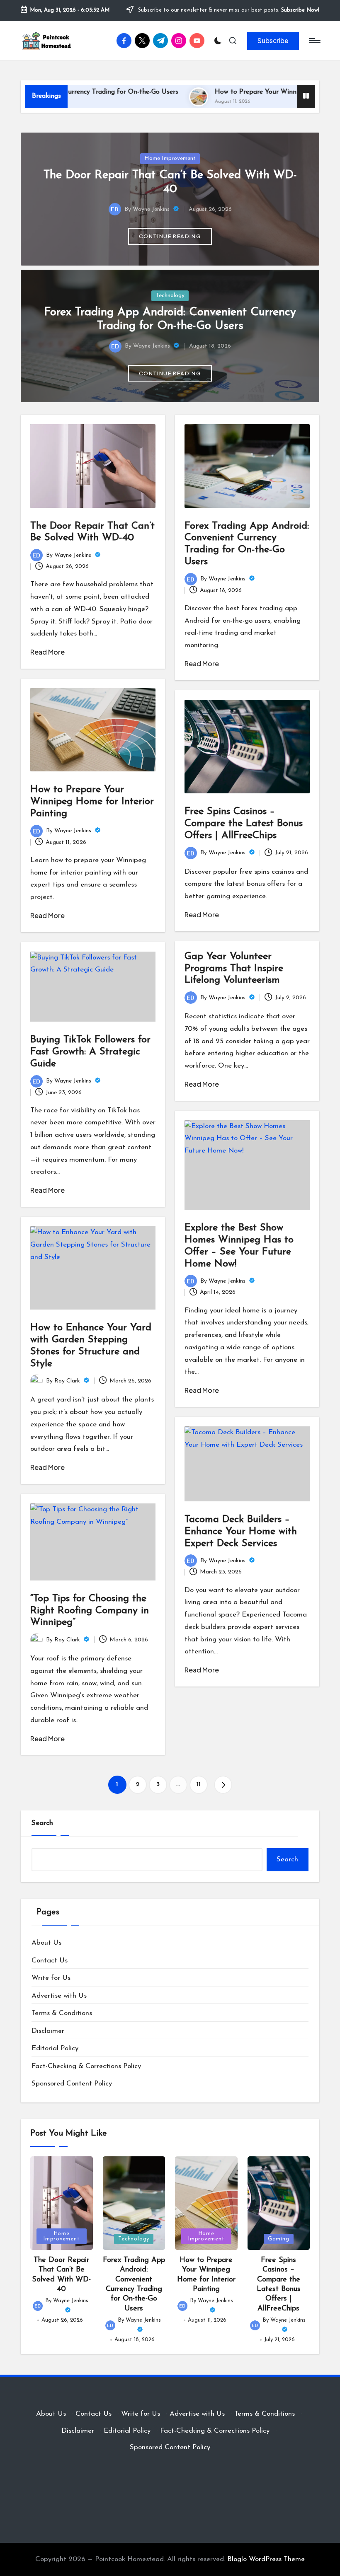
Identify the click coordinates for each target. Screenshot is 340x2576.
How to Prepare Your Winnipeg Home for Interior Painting (92, 802)
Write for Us (51, 1978)
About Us (46, 1943)
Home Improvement (170, 158)
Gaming (279, 2239)
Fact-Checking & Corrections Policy (86, 2066)
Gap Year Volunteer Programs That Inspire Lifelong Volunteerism (234, 969)
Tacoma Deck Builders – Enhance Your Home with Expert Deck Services (241, 1532)
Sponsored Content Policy (72, 2084)
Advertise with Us (59, 1996)
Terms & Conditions (62, 2013)
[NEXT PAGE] (223, 1785)
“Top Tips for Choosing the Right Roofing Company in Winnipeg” (90, 1611)
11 (199, 1785)
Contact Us (50, 1961)
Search (42, 1823)
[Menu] (314, 41)
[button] (273, 41)
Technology (170, 296)
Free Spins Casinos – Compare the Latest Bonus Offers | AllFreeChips (244, 824)
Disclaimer (48, 2031)
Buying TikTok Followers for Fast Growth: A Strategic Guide (90, 1052)
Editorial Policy (55, 2048)
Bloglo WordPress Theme (266, 2559)
